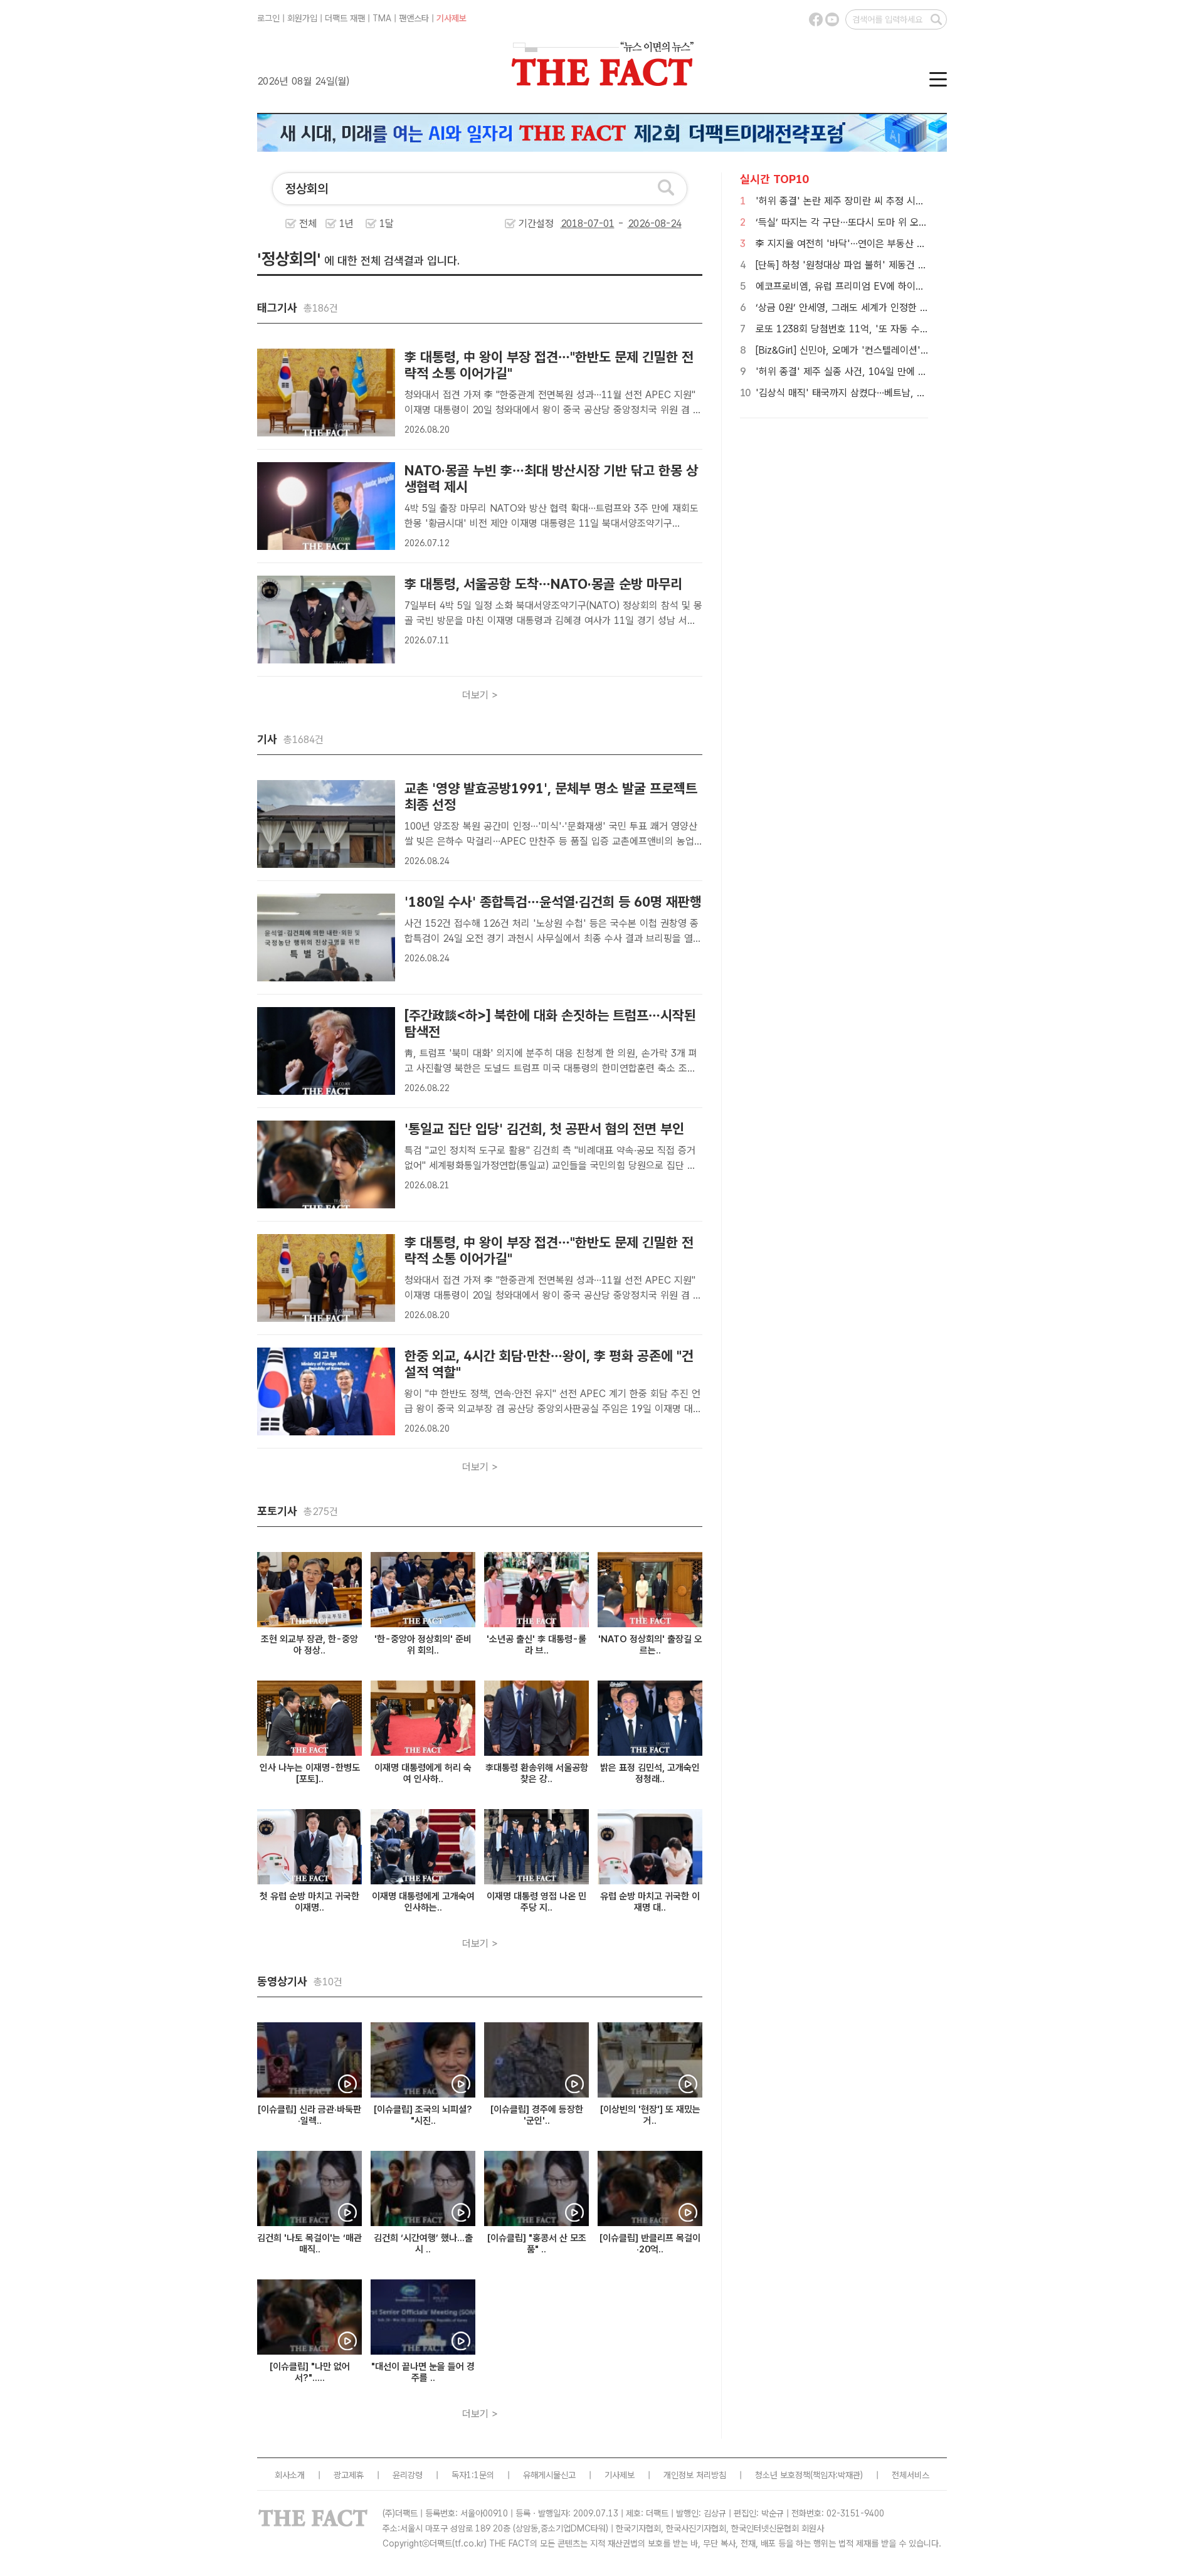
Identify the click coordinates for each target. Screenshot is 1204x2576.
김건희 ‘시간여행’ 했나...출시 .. (423, 2244)
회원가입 (302, 18)
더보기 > (480, 695)
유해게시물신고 (549, 2475)
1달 (387, 224)
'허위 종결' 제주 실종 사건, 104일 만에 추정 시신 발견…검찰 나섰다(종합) (905, 372)
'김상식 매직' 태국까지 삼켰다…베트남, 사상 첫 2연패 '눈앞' (878, 393)
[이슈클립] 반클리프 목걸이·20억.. (650, 2244)
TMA (382, 18)
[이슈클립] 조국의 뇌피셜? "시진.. (423, 2115)
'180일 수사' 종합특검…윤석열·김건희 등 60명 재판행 (553, 902)
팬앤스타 (414, 18)
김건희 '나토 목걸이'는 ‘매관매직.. (309, 2244)
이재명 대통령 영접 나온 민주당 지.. (536, 1902)
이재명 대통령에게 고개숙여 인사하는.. (423, 1902)
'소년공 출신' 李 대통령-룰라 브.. (536, 1645)
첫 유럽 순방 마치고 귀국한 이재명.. (309, 1902)
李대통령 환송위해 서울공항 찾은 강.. (537, 1773)
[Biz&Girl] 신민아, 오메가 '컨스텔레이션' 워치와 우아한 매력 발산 (888, 350)
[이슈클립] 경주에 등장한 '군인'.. (537, 2115)
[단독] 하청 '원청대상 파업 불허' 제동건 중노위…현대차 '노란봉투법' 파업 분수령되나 (927, 265)
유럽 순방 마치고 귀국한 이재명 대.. (650, 1902)
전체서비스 (911, 2475)
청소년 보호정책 (783, 2475)
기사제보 (451, 18)
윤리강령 (408, 2475)
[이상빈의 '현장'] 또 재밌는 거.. (650, 2115)
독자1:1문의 (473, 2475)
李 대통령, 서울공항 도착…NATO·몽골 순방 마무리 (543, 584)
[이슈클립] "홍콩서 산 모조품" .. (537, 2244)
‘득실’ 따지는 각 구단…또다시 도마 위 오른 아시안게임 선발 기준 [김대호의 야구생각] (927, 222)
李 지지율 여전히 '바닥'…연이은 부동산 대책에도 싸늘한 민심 (879, 244)
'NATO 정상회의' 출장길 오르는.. (650, 1645)
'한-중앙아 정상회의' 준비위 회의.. (423, 1645)
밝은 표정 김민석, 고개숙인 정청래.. (650, 1773)
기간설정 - (573, 224)
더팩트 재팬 (345, 18)
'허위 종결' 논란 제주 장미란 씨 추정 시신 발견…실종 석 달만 (879, 201)
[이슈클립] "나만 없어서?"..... (310, 2372)
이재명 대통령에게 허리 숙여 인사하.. (423, 1773)
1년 (346, 224)
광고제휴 (349, 2475)
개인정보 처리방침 (695, 2475)
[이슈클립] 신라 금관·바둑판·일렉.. (309, 2115)
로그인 (268, 18)
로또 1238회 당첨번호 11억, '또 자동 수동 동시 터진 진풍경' (879, 329)
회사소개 (290, 2475)
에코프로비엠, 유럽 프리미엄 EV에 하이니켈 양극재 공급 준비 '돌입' (893, 286)
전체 (308, 224)
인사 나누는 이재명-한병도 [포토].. (310, 1773)
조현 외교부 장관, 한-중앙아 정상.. (309, 1645)
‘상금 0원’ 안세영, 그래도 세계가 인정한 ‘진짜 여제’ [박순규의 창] (887, 308)
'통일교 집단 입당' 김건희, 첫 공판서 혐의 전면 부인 (544, 1129)
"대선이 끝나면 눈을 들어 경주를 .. (423, 2372)
